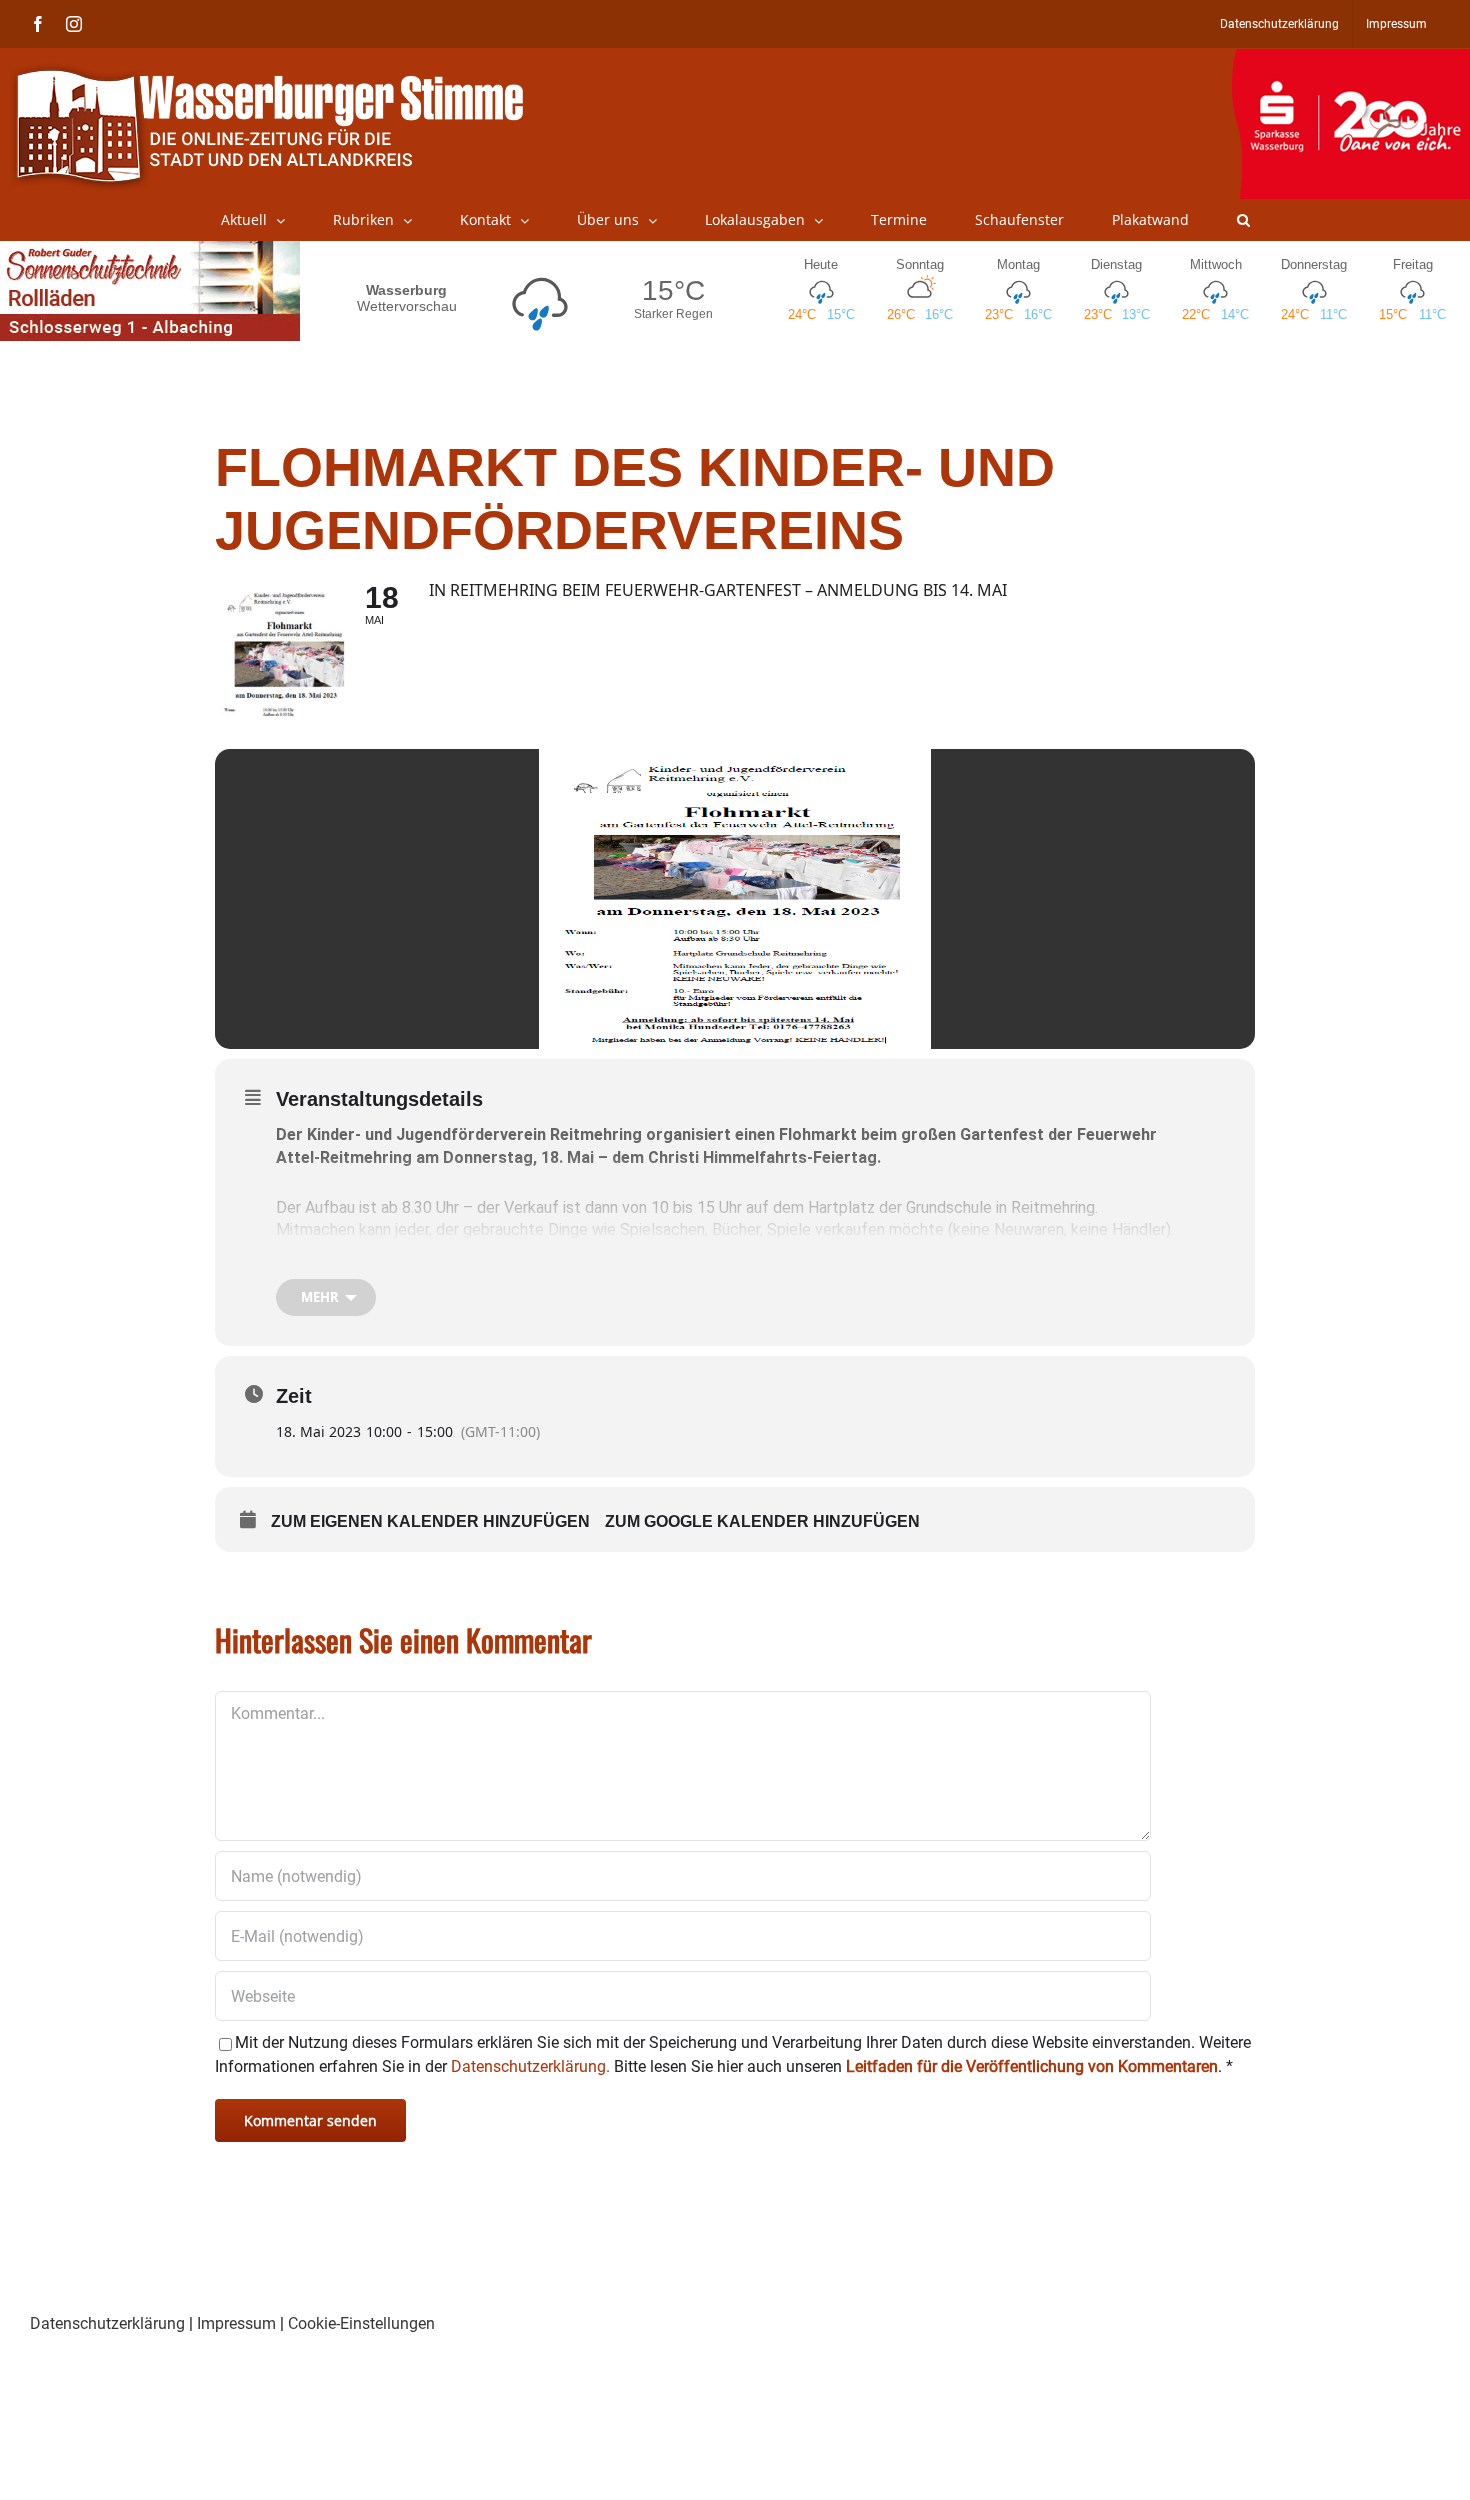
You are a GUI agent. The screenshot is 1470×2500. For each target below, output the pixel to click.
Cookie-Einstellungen (361, 2323)
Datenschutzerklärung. (530, 2066)
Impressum (236, 2323)
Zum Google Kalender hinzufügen (762, 1521)
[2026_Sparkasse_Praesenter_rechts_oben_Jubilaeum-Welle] (1350, 59)
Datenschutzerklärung (107, 2323)
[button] (1243, 220)
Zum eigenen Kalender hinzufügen (430, 1521)
